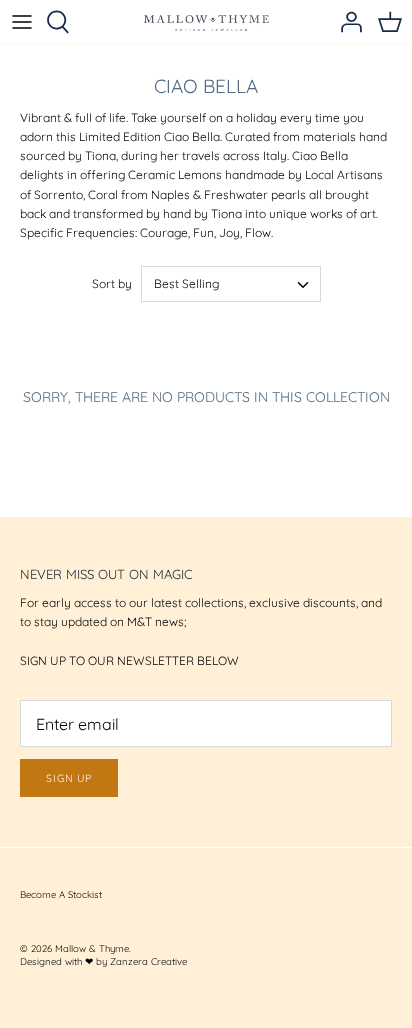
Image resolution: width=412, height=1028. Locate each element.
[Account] (346, 22)
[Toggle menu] (22, 22)
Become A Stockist (61, 894)
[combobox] (231, 284)
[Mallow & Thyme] (206, 21)
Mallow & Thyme (92, 948)
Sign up (69, 778)
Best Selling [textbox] (186, 283)
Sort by (112, 283)
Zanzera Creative (148, 961)
